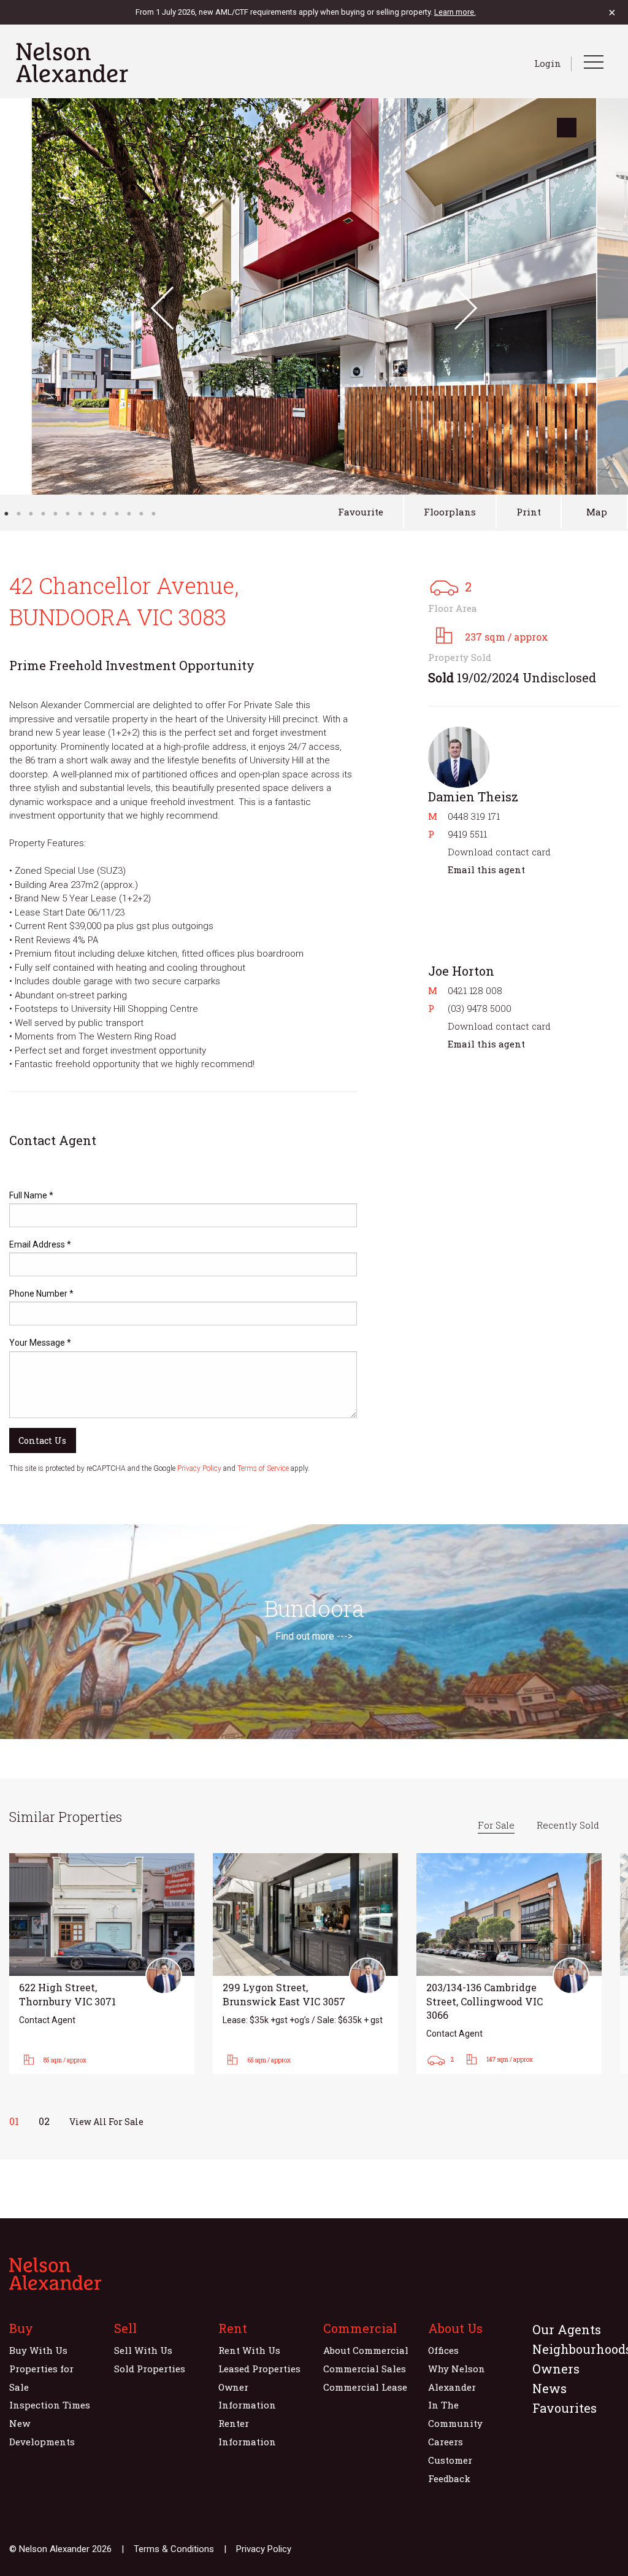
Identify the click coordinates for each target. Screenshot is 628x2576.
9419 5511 (467, 834)
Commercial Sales (365, 2369)
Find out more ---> (314, 1636)
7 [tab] (80, 514)
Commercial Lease (365, 2387)
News (549, 2388)
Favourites (565, 2408)
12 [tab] (141, 514)
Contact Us (42, 1440)
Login (548, 63)
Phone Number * (41, 1294)
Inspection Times (50, 2405)
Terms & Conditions (174, 2549)
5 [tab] (55, 514)
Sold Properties (150, 2369)
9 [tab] (104, 514)
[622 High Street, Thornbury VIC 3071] (102, 1964)
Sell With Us (143, 2350)
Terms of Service (263, 1468)
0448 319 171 (474, 816)
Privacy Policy (199, 1468)
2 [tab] (18, 514)
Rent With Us (249, 2350)
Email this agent (486, 870)
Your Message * (40, 1343)
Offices (443, 2350)
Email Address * (40, 1244)
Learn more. (455, 12)
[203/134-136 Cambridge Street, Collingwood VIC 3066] (509, 1964)
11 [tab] (129, 514)
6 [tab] (67, 514)
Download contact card (499, 852)
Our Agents (567, 2329)
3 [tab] (31, 514)
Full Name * (31, 1195)
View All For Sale (106, 2122)
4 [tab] (43, 514)
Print (529, 512)
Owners (556, 2369)
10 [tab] (117, 514)
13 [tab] (153, 514)
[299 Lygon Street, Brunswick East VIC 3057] (305, 1964)
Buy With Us (38, 2350)
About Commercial (366, 2350)
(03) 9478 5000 (480, 1008)
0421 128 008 (475, 990)
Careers (446, 2442)
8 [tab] (92, 514)
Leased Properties (259, 2369)
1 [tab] (6, 514)
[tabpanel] (314, 296)
